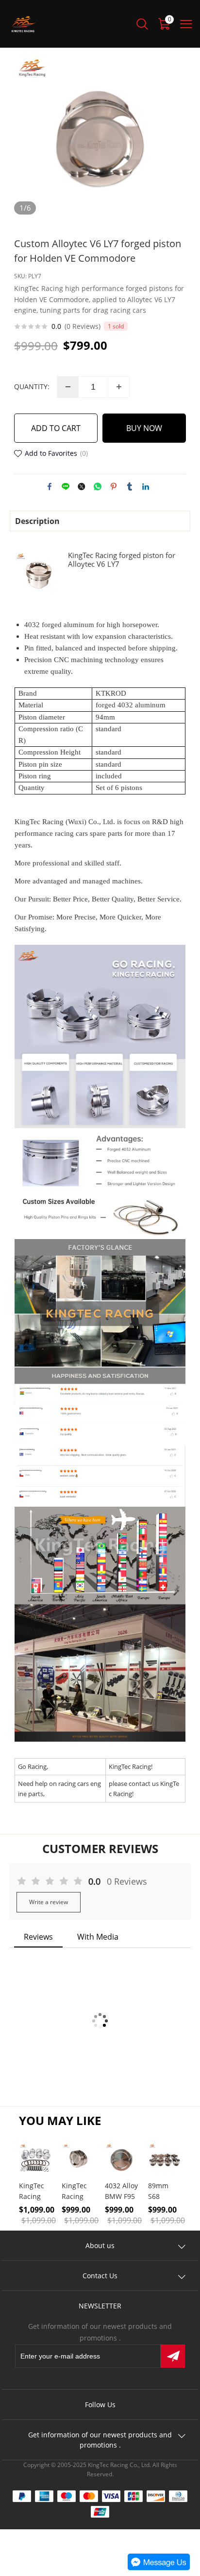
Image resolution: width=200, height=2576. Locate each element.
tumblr (130, 486)
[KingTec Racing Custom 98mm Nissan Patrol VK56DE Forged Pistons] (78, 2159)
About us (100, 2245)
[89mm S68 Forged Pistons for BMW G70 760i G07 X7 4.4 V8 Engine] (165, 2159)
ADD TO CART (56, 428)
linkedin (146, 486)
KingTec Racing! (131, 1766)
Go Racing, (33, 1766)
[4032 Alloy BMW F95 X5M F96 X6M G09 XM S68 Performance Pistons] (122, 2159)
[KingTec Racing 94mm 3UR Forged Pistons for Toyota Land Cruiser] (36, 2159)
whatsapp (98, 486)
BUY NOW (144, 428)
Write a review (49, 1902)
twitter (82, 486)
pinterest (114, 486)
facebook (50, 486)
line (66, 486)
